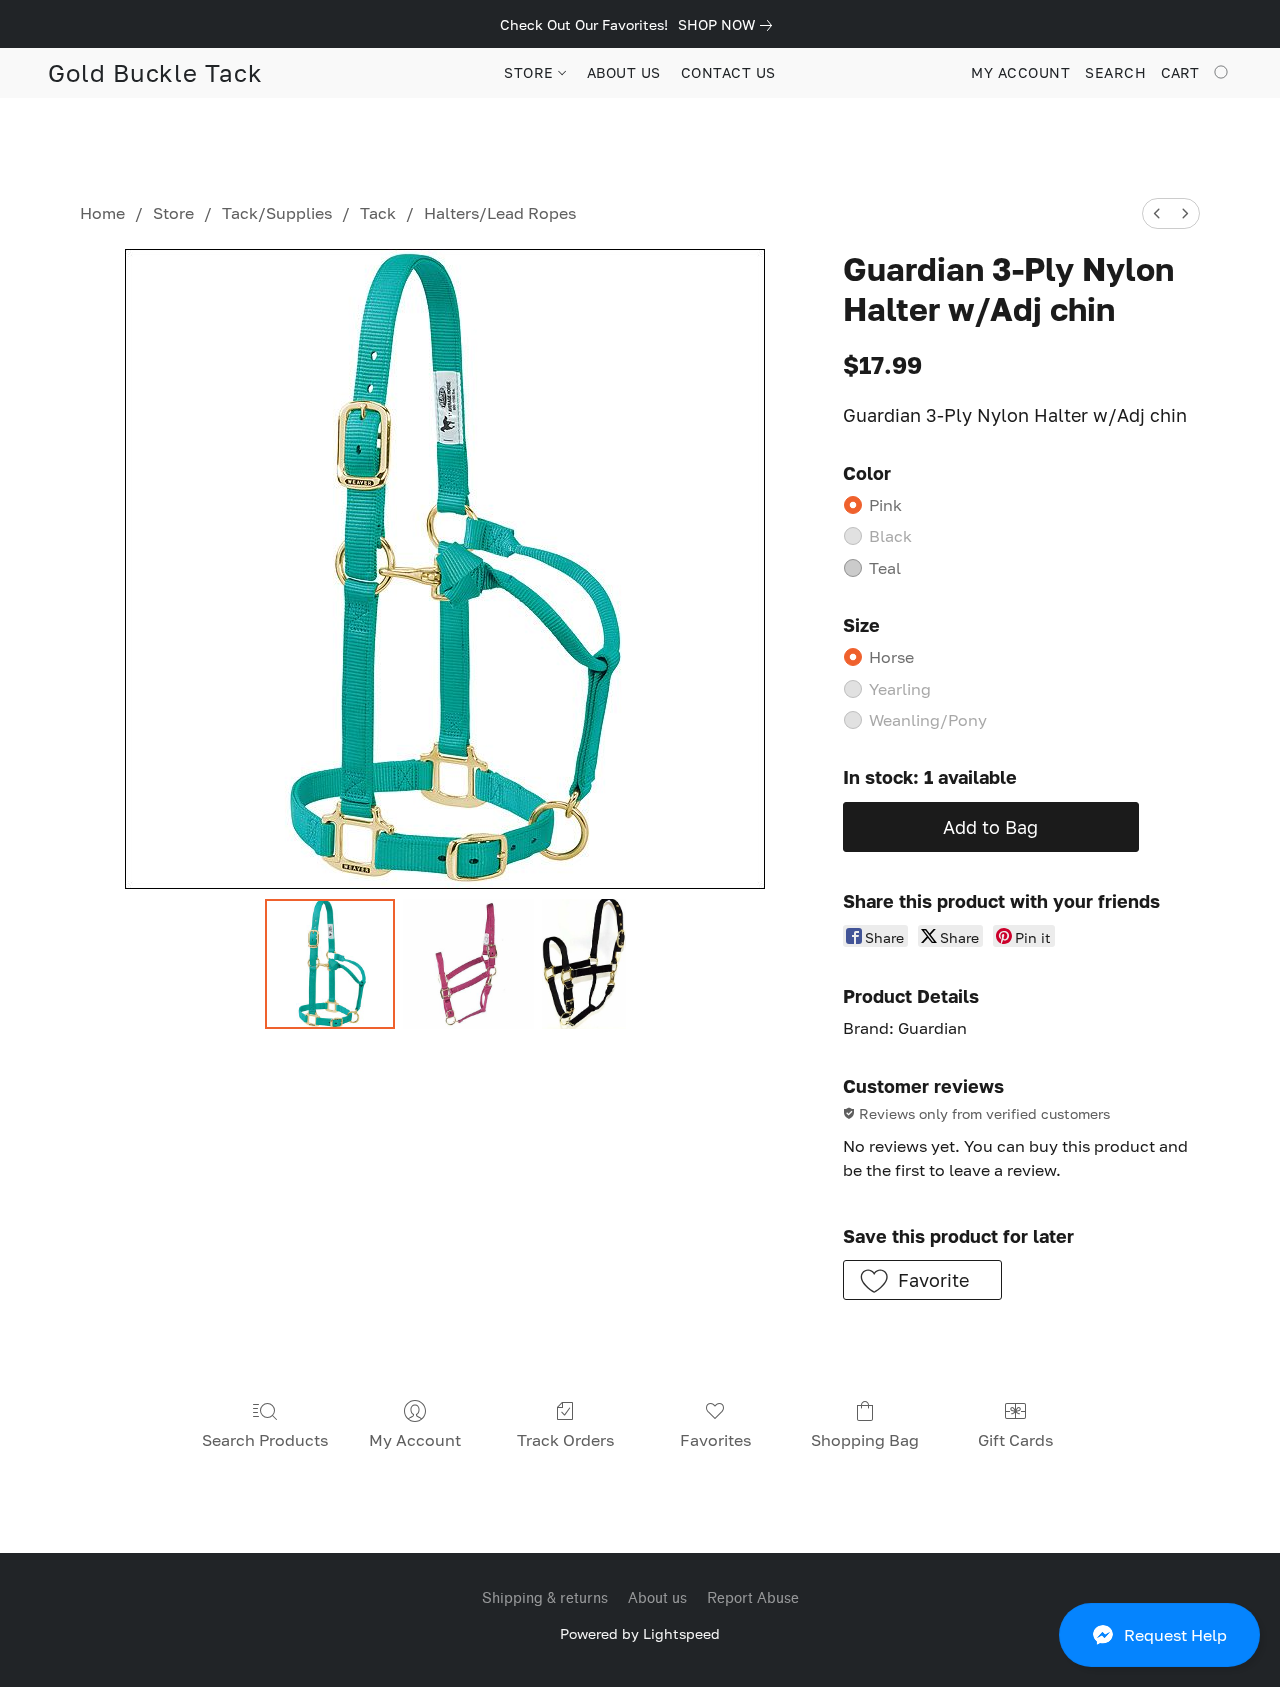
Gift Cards (1015, 1440)
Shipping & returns (545, 1598)
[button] (1159, 1635)
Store (173, 213)
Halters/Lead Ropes (500, 213)
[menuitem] (1157, 213)
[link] (729, 25)
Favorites (715, 1440)
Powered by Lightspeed (640, 1633)
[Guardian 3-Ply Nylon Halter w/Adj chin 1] (468, 964)
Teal (885, 568)
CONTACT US (728, 72)
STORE (531, 72)
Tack (378, 213)
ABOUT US (624, 72)
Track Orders (565, 1440)
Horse (891, 657)
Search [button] (1115, 72)
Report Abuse (753, 1598)
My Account (415, 1440)
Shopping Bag (865, 1440)
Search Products (265, 1440)
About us (657, 1598)
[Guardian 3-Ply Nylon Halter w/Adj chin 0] (330, 964)
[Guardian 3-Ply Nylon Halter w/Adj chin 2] (584, 964)
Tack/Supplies (277, 213)
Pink (885, 505)
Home (102, 213)
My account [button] (1020, 72)
